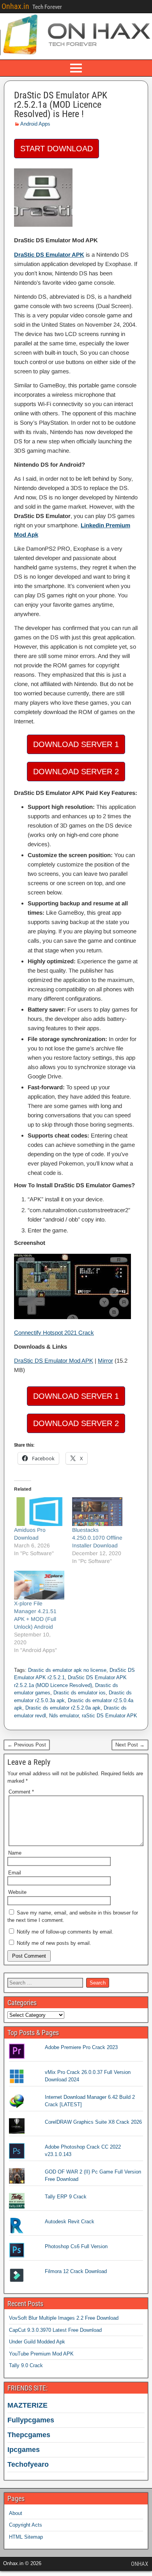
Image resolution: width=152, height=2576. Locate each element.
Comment (21, 1792)
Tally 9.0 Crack (26, 2365)
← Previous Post (27, 1745)
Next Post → (130, 1745)
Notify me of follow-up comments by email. (65, 1932)
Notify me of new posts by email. (54, 1943)
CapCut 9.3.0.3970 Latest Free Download (55, 2330)
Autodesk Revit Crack (70, 2222)
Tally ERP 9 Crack (66, 2197)
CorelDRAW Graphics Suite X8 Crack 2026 (93, 2122)
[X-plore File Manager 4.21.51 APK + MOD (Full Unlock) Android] (39, 1585)
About (16, 2513)
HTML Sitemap (26, 2537)
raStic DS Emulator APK (110, 1716)
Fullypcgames (31, 2420)
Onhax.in (15, 6)
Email (15, 1873)
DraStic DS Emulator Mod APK (54, 1361)
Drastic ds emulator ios (80, 1693)
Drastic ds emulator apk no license (67, 1670)
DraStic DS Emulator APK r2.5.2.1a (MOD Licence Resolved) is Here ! (61, 105)
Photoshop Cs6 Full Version (76, 2246)
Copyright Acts (26, 2525)
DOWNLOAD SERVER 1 (76, 744)
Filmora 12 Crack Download (76, 2271)
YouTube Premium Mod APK (41, 2354)
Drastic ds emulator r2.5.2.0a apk (63, 1708)
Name (15, 1853)
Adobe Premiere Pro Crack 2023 (81, 2047)
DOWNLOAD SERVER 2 (76, 772)
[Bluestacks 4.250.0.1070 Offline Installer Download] (97, 1512)
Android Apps (35, 124)
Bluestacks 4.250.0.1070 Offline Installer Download (97, 1538)
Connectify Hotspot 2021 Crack (54, 1333)
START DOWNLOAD (57, 149)
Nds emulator (64, 1716)
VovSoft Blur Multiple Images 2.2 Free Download (64, 2318)
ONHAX (140, 2564)
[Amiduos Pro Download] (39, 1512)
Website (17, 1892)
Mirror (105, 1361)
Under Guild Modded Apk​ (37, 2342)
